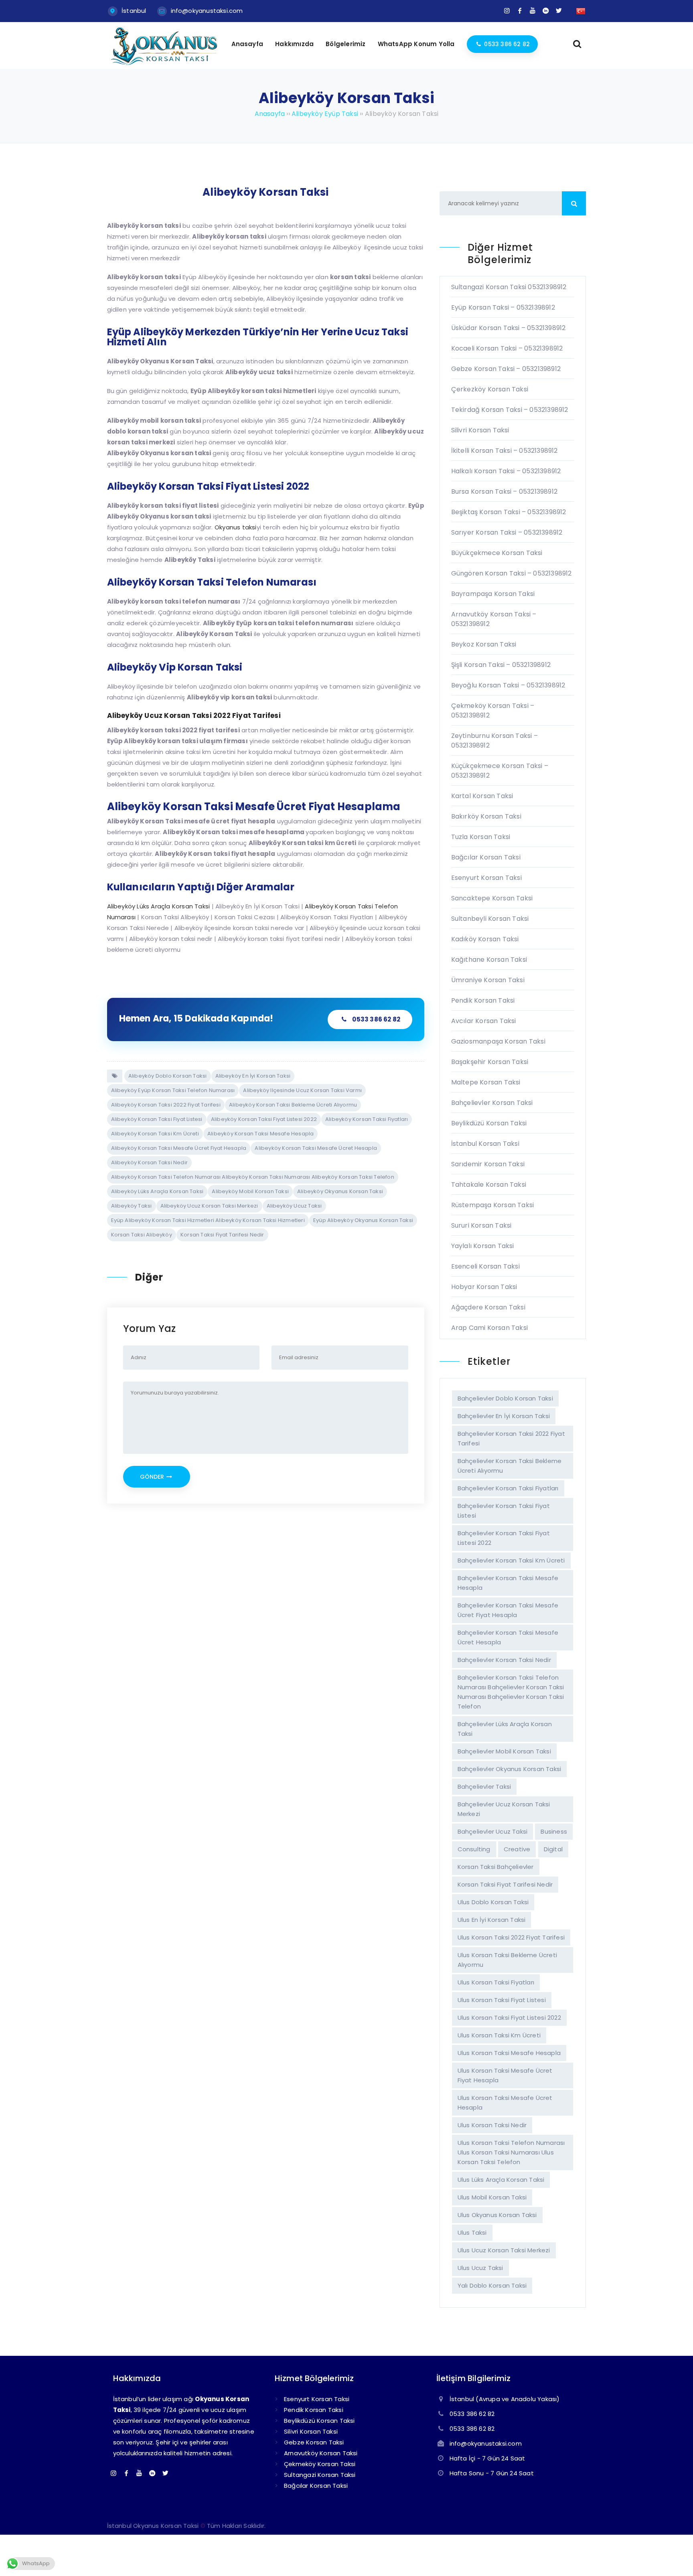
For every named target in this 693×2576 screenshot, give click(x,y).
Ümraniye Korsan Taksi (488, 980)
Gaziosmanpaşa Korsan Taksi (498, 1041)
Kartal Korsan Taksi (482, 796)
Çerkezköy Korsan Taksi (490, 389)
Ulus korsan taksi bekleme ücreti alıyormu (507, 1960)
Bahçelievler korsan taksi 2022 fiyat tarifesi (511, 1438)
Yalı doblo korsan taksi (492, 2285)
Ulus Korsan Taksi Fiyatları (496, 1982)
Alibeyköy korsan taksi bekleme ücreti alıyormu (293, 1105)
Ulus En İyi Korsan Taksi (492, 1920)
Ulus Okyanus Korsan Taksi (497, 2215)
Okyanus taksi (236, 527)
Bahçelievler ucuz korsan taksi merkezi (504, 1809)
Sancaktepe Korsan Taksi (492, 898)
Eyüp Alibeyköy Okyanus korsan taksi (363, 1220)
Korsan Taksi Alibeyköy (142, 1235)
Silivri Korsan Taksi (480, 430)
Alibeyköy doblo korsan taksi (168, 1076)
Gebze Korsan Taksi (314, 2442)
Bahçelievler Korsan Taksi (492, 1103)
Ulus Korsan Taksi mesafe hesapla (509, 2053)
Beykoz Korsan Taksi (484, 644)
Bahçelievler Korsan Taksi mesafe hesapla (508, 1583)
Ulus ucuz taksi (480, 2268)
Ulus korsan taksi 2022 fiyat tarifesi (511, 1937)
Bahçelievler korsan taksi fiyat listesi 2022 (504, 1538)
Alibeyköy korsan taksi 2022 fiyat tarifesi (166, 1105)
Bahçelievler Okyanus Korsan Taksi (510, 1769)
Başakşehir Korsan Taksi (490, 1062)
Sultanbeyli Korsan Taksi (490, 919)
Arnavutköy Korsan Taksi (321, 2453)
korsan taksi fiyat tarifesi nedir (222, 1235)
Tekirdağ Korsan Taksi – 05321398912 (510, 410)
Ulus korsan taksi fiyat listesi (502, 2000)
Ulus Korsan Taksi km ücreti (499, 2035)
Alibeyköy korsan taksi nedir (150, 1162)
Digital (553, 1849)
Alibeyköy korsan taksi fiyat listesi (157, 1119)
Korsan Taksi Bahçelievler (496, 1867)
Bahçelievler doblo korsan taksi (505, 1398)
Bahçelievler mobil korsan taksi (504, 1751)
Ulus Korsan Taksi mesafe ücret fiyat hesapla (505, 2075)
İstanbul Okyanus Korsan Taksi (153, 2526)
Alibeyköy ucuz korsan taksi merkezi (209, 1206)
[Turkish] (581, 11)
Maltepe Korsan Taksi (486, 1082)
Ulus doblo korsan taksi (493, 1902)
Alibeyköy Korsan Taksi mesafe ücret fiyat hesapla (179, 1148)
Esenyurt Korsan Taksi (486, 878)
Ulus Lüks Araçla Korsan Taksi (501, 2180)
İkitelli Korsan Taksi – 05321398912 (505, 451)
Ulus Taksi (472, 2232)
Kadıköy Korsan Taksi (485, 939)
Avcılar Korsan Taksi (484, 1021)
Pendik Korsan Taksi (483, 1000)
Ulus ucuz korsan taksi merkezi (504, 2250)
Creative (517, 1849)
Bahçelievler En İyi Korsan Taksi (504, 1416)
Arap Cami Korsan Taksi (489, 1328)
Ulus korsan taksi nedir (492, 2125)
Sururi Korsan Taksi (481, 1225)
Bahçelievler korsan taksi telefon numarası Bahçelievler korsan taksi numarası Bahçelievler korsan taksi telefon (511, 1692)
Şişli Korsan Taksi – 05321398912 (501, 665)
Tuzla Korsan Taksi (481, 837)
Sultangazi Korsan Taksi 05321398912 (509, 287)
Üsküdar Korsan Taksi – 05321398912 (509, 328)
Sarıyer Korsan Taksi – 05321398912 (507, 532)
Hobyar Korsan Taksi (484, 1287)
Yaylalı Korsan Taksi (483, 1246)
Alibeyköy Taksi (132, 1206)
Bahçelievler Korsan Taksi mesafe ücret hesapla (508, 1637)
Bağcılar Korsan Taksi (486, 857)
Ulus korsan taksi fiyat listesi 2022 (509, 2018)
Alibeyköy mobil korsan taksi (250, 1191)
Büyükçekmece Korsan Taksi (497, 553)
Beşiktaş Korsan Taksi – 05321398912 (509, 512)
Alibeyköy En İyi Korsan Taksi (253, 1076)
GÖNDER (153, 1477)
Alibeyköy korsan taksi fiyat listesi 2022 (264, 1119)
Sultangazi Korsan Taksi (320, 2475)
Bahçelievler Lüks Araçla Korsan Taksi (505, 1729)
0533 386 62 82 (376, 1019)
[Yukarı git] (675, 2558)
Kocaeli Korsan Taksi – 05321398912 (507, 348)
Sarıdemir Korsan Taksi (488, 1164)
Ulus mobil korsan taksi (492, 2197)
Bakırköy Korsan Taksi (486, 816)
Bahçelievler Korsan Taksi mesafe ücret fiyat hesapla (508, 1610)
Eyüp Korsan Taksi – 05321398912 (503, 307)
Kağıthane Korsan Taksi (489, 960)
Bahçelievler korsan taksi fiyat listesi (504, 1511)
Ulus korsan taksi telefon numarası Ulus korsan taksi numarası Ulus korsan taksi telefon (511, 2152)
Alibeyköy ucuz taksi (294, 1206)
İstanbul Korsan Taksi (485, 1144)
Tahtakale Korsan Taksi (489, 1185)
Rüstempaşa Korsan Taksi (493, 1205)
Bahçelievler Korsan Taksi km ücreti (511, 1560)
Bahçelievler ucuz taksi (493, 1831)
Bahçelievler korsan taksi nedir (504, 1660)
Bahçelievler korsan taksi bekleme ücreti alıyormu (510, 1466)
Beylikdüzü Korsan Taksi (489, 1123)
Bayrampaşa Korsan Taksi (493, 594)
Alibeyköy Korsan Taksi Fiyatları (367, 1119)
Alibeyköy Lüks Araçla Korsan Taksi (157, 1191)
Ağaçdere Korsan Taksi (488, 1307)
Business (554, 1831)
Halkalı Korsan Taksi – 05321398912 (506, 471)
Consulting (474, 1849)
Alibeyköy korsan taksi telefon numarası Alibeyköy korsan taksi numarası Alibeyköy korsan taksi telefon (253, 1177)
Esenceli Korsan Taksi (485, 1266)
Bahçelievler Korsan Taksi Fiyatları (508, 1488)
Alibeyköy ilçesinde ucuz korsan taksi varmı (302, 1090)
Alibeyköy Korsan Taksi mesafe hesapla (260, 1134)
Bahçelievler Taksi (484, 1787)
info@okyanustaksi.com (207, 11)
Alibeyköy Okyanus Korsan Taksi (340, 1191)
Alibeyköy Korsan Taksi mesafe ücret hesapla (316, 1148)
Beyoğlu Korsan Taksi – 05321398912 (508, 685)
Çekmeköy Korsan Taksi (320, 2464)
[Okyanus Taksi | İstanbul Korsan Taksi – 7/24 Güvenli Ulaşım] (164, 64)
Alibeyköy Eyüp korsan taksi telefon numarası (173, 1090)
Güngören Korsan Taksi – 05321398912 (512, 573)
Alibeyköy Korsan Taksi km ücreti (155, 1134)
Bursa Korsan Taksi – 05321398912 (504, 491)
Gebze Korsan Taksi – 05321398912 (506, 369)
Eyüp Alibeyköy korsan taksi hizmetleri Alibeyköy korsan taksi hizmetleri (208, 1220)
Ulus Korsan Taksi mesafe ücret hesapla (505, 2103)
